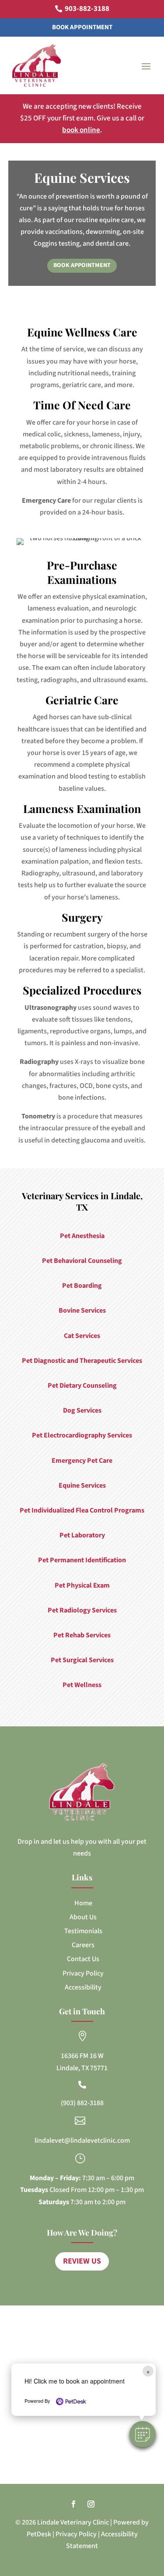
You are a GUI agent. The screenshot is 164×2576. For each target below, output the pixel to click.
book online (81, 130)
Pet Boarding (82, 1286)
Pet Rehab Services (82, 1635)
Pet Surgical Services (82, 1660)
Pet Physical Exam (82, 1585)
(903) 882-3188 (82, 2103)
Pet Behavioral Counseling (82, 1261)
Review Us (82, 2261)
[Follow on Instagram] (91, 2504)
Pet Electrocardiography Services (82, 1435)
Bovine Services (82, 1310)
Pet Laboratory (82, 1535)
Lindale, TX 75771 (82, 2068)
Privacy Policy (76, 2534)
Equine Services (82, 1485)
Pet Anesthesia (82, 1236)
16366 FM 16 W (82, 2056)
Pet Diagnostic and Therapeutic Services (82, 1361)
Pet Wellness (82, 1685)
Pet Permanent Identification (82, 1560)
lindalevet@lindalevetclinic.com (82, 2140)
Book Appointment (82, 27)
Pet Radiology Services (82, 1610)
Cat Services (82, 1336)
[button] (143, 2434)
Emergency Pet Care (82, 1461)
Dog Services (82, 1410)
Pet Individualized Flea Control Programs (82, 1510)
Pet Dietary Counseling (82, 1386)
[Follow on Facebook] (73, 2504)
